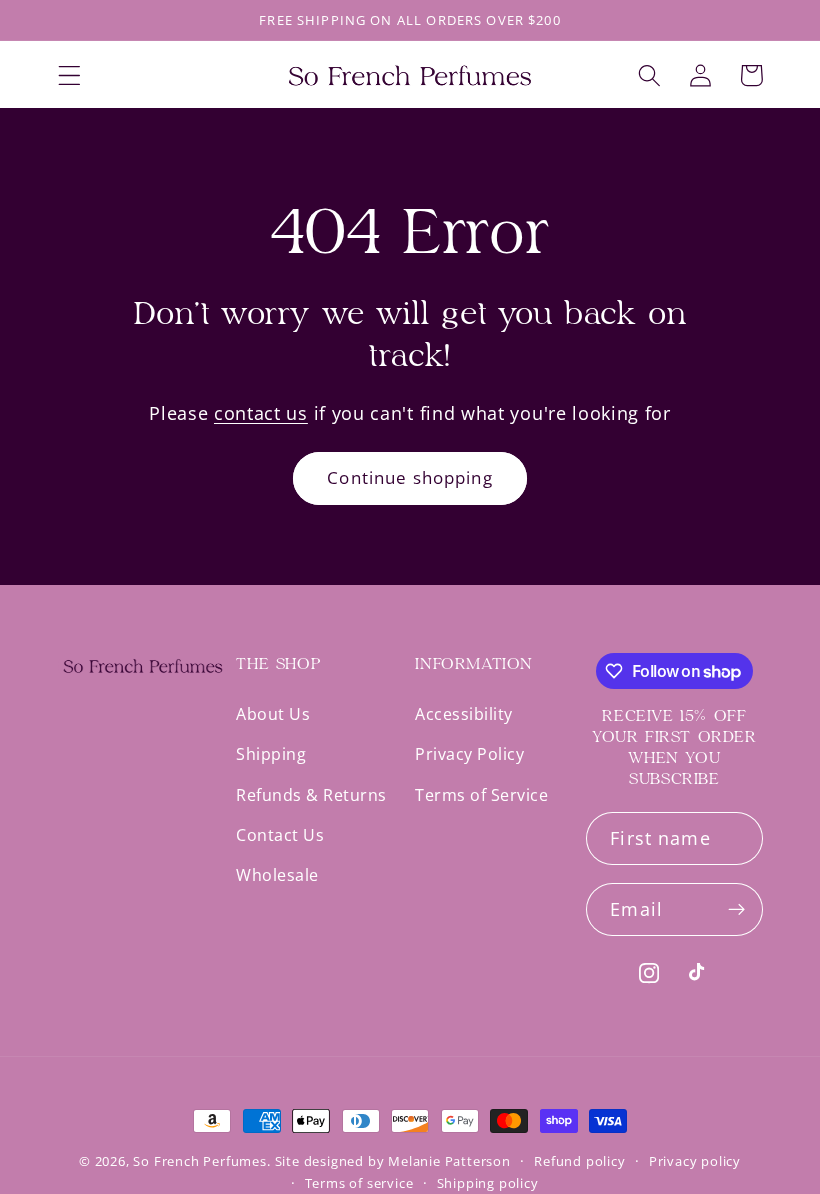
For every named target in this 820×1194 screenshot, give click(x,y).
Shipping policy (488, 1183)
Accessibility (464, 715)
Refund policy (579, 1161)
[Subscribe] (736, 910)
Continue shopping (410, 477)
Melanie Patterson (449, 1161)
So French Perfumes (200, 1161)
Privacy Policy (469, 754)
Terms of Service (481, 795)
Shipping (271, 754)
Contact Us (280, 835)
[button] (69, 75)
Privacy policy (695, 1161)
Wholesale (277, 875)
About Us (273, 715)
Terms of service (359, 1183)
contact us (261, 412)
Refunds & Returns (311, 795)
